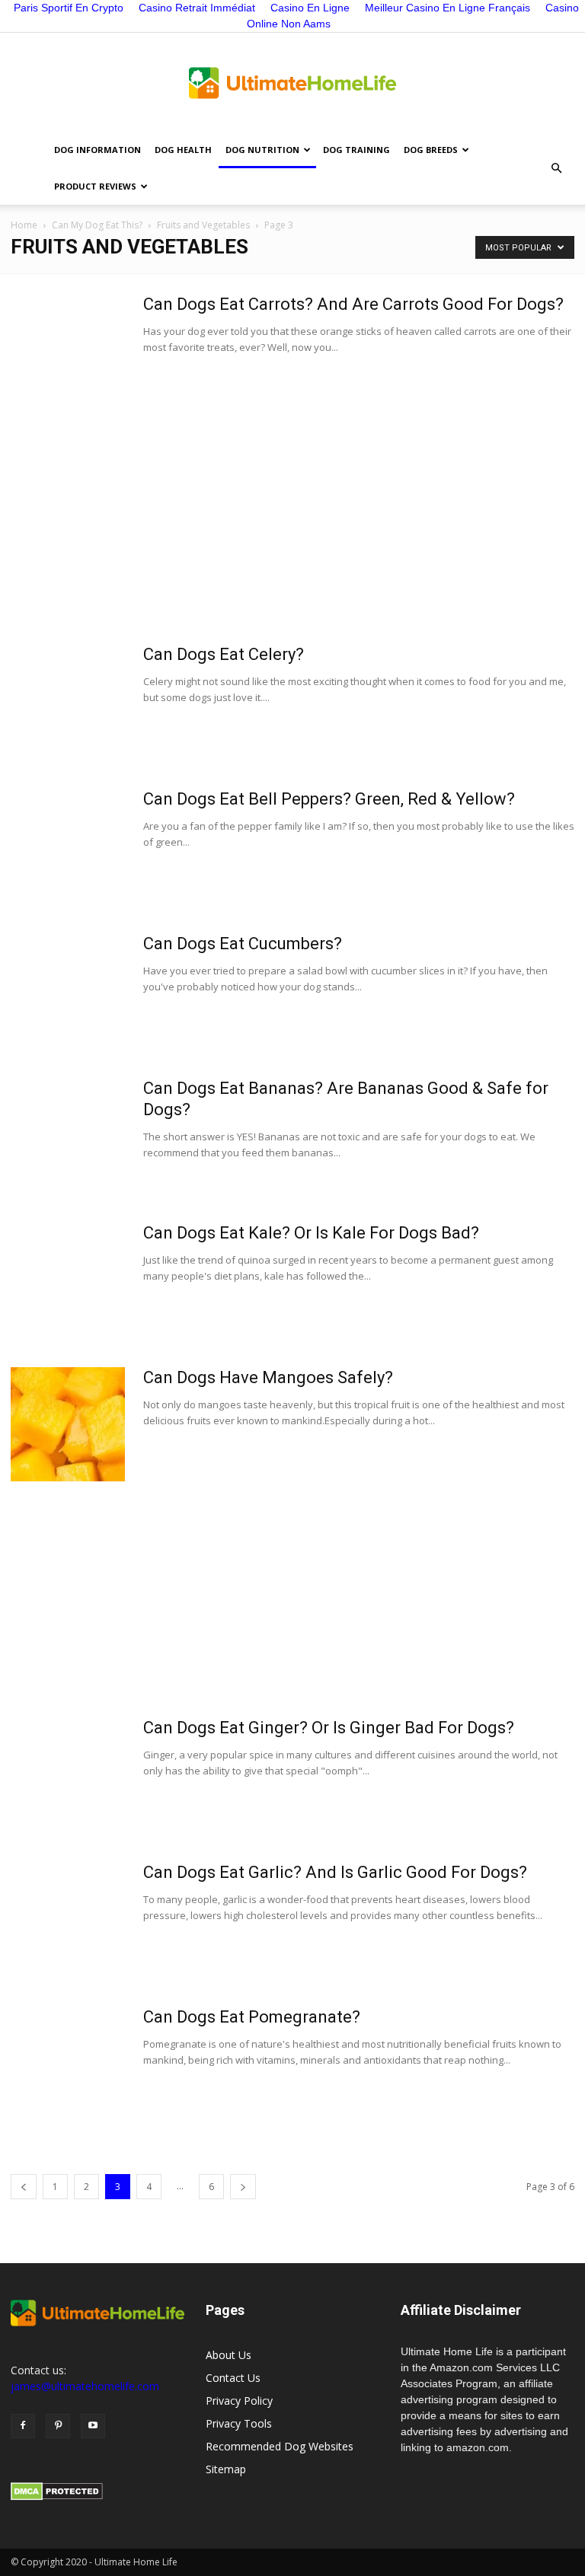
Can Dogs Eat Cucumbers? (243, 944)
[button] (556, 168)
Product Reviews (95, 186)
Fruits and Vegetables (203, 225)
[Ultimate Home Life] (292, 83)
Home (24, 225)
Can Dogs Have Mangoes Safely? (268, 1377)
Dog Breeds (431, 150)
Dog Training (356, 150)
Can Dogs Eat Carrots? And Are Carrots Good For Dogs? (353, 304)
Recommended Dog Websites (280, 2446)
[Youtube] (93, 2426)
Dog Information (97, 150)
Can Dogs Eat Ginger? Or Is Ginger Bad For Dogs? (329, 1728)
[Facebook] (23, 2426)
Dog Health (183, 150)
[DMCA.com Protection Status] (57, 2496)
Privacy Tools (239, 2423)
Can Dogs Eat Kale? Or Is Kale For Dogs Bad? (311, 1233)
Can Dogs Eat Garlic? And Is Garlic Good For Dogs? (335, 1872)
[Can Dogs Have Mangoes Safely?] (68, 1424)
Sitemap (226, 2469)
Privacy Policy (239, 2401)
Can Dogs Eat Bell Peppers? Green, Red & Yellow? (329, 799)
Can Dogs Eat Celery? (224, 654)
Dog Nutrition (262, 150)
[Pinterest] (58, 2426)
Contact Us (233, 2378)
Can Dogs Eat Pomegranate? (252, 2017)
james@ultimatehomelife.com (85, 2386)
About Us (229, 2355)
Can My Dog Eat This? (97, 225)
